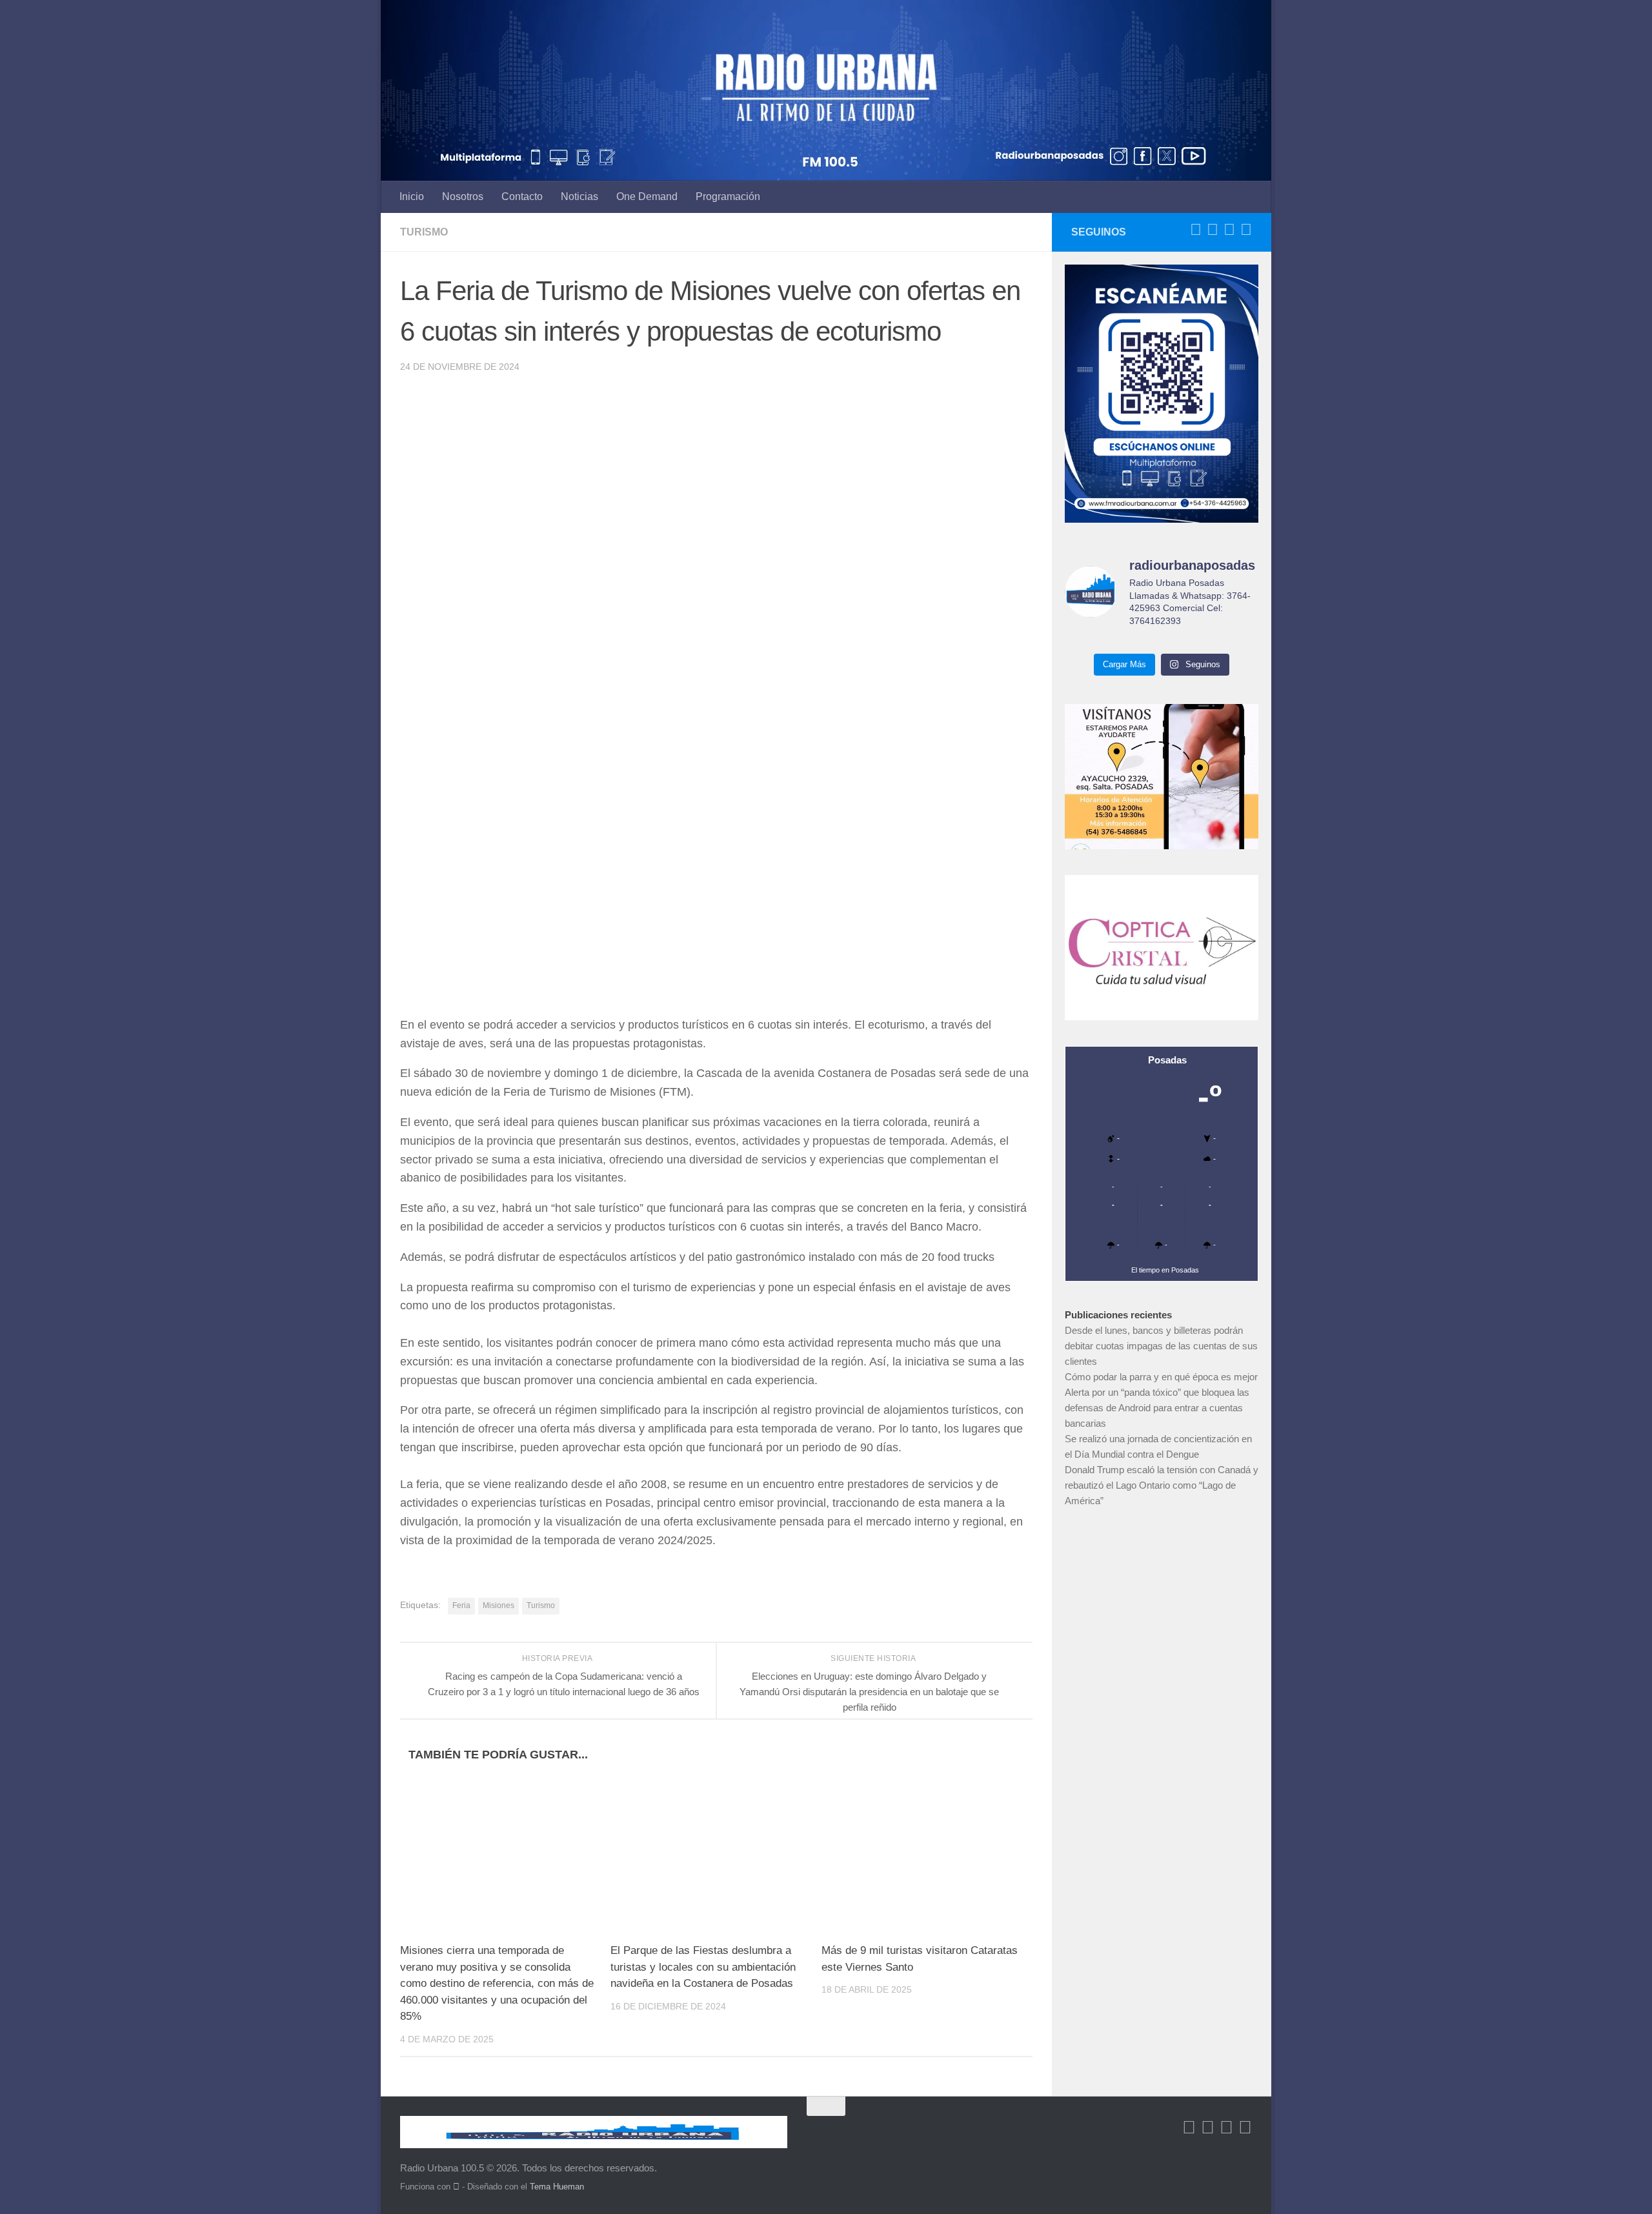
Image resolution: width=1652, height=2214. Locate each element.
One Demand (647, 196)
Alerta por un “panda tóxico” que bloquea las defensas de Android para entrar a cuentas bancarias (1157, 1408)
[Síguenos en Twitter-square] (1213, 230)
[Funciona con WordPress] (456, 2187)
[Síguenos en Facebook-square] (1196, 230)
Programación (728, 196)
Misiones (499, 1605)
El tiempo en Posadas (1165, 1270)
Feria (461, 1605)
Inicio (412, 196)
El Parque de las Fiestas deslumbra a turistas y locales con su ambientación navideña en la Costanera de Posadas (703, 1967)
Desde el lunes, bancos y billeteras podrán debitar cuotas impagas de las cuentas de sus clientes (1161, 1346)
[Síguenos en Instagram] (1246, 230)
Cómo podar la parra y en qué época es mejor (1161, 1377)
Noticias (579, 196)
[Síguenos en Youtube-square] (1229, 230)
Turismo (424, 232)
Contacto (522, 196)
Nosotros (463, 196)
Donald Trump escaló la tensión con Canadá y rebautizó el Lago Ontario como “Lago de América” (1162, 1485)
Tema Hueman (557, 2187)
